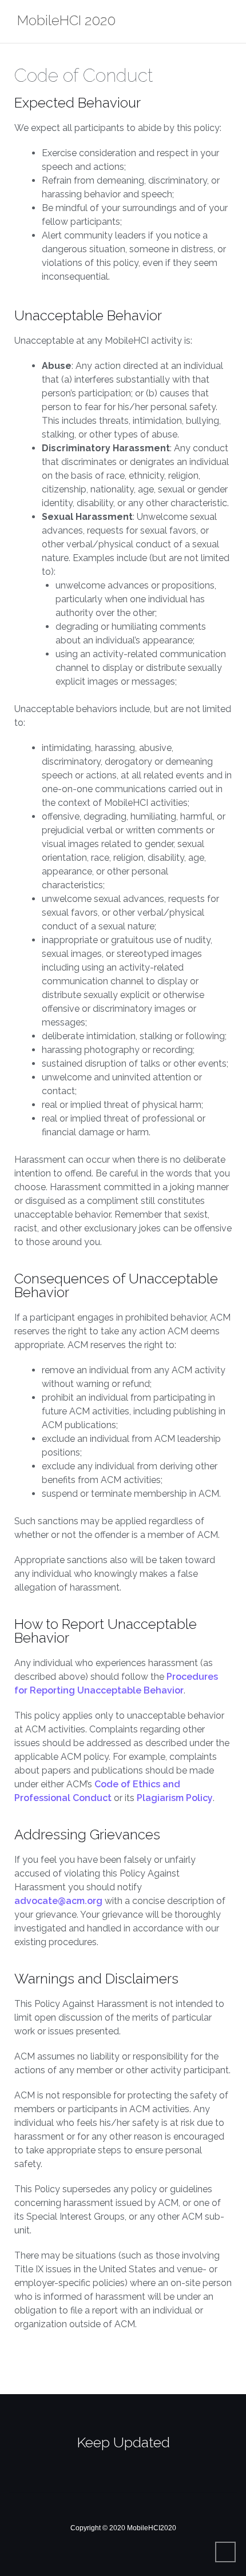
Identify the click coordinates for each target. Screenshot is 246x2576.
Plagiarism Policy (175, 1798)
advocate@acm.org (58, 1901)
